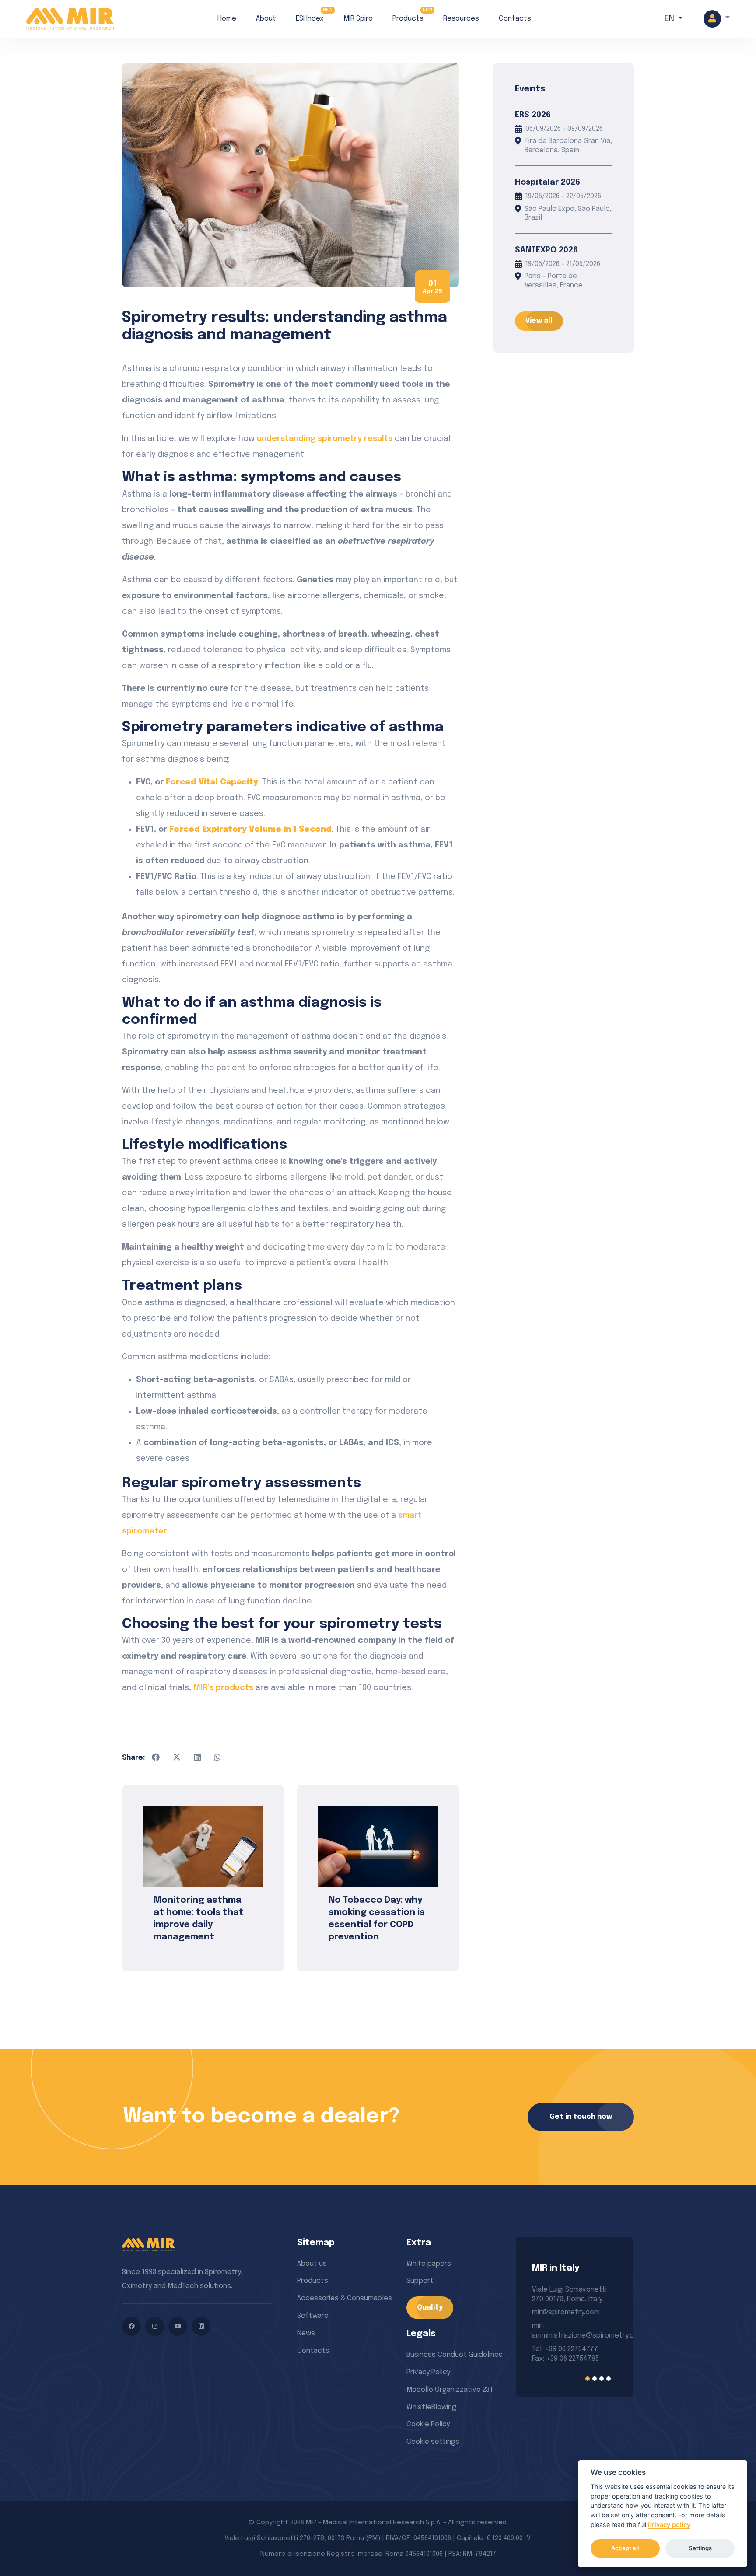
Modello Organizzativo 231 (450, 2390)
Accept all (625, 2548)
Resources (461, 19)
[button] (717, 19)
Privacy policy (669, 2525)
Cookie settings (433, 2442)
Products (408, 19)
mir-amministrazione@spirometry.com (574, 2331)
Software (313, 2316)
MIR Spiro (358, 19)
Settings (700, 2548)
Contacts (515, 19)
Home (227, 19)
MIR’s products (223, 1688)
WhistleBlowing (431, 2407)
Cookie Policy (428, 2424)
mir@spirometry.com (566, 2312)
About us (312, 2264)
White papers (429, 2264)
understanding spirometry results (325, 439)
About (266, 19)
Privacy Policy (428, 2372)
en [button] (670, 19)
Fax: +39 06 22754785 (565, 2359)
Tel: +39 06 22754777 (565, 2349)
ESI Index (310, 19)
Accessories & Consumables (345, 2298)
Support (420, 2281)
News (306, 2333)
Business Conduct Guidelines (455, 2355)
